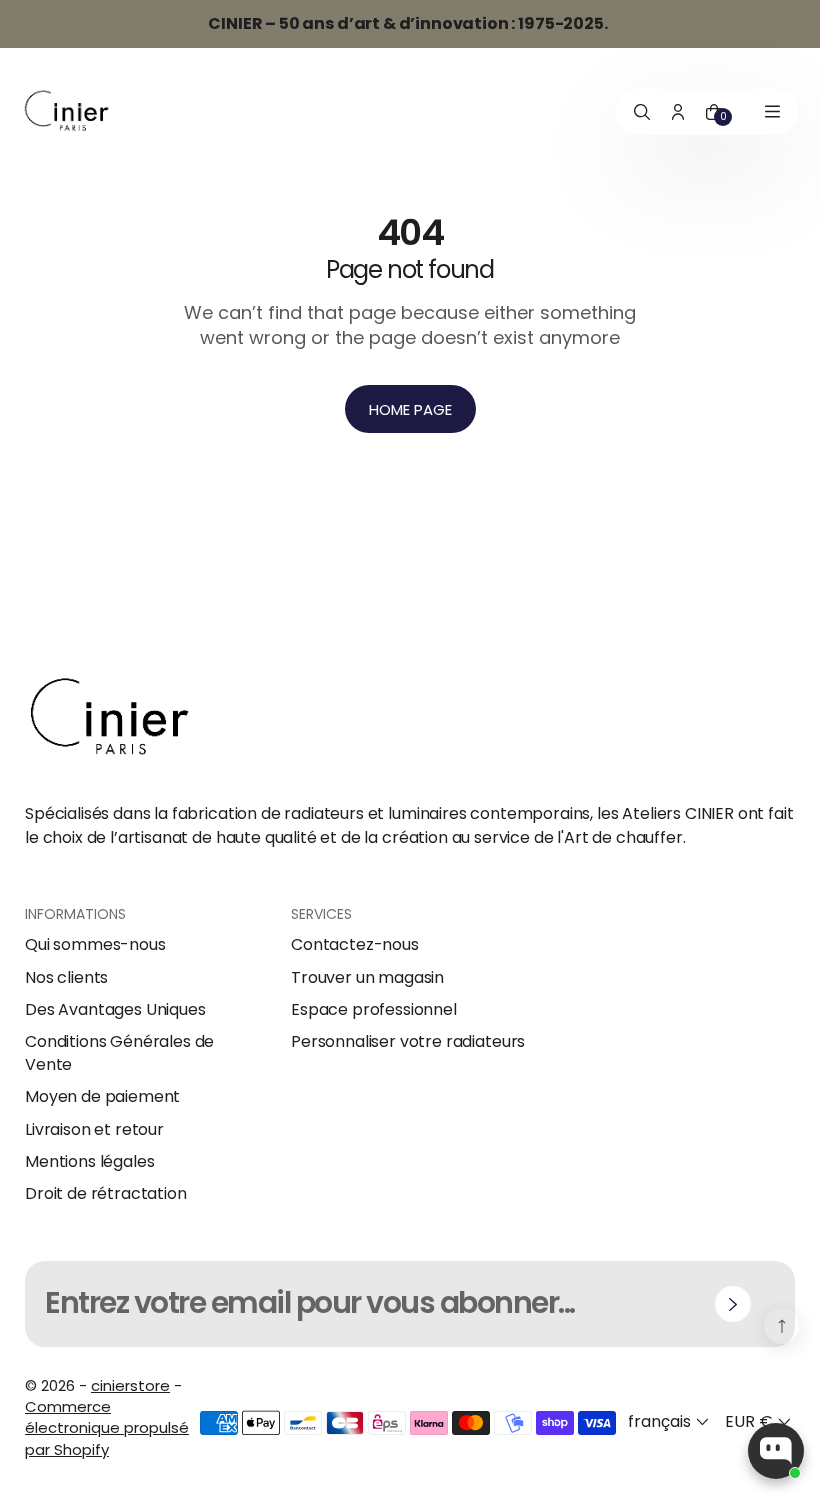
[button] (670, 1422)
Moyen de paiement (102, 1097)
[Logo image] (67, 111)
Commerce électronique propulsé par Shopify (107, 1428)
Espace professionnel (374, 1010)
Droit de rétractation (106, 1194)
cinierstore (130, 1385)
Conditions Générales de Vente (119, 1053)
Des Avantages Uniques (115, 1010)
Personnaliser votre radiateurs (408, 1042)
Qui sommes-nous (95, 945)
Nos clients (66, 978)
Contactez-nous (355, 945)
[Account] (678, 112)
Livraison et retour (94, 1130)
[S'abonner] (733, 1304)
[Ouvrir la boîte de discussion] (776, 1451)
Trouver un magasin (367, 978)
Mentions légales (89, 1162)
